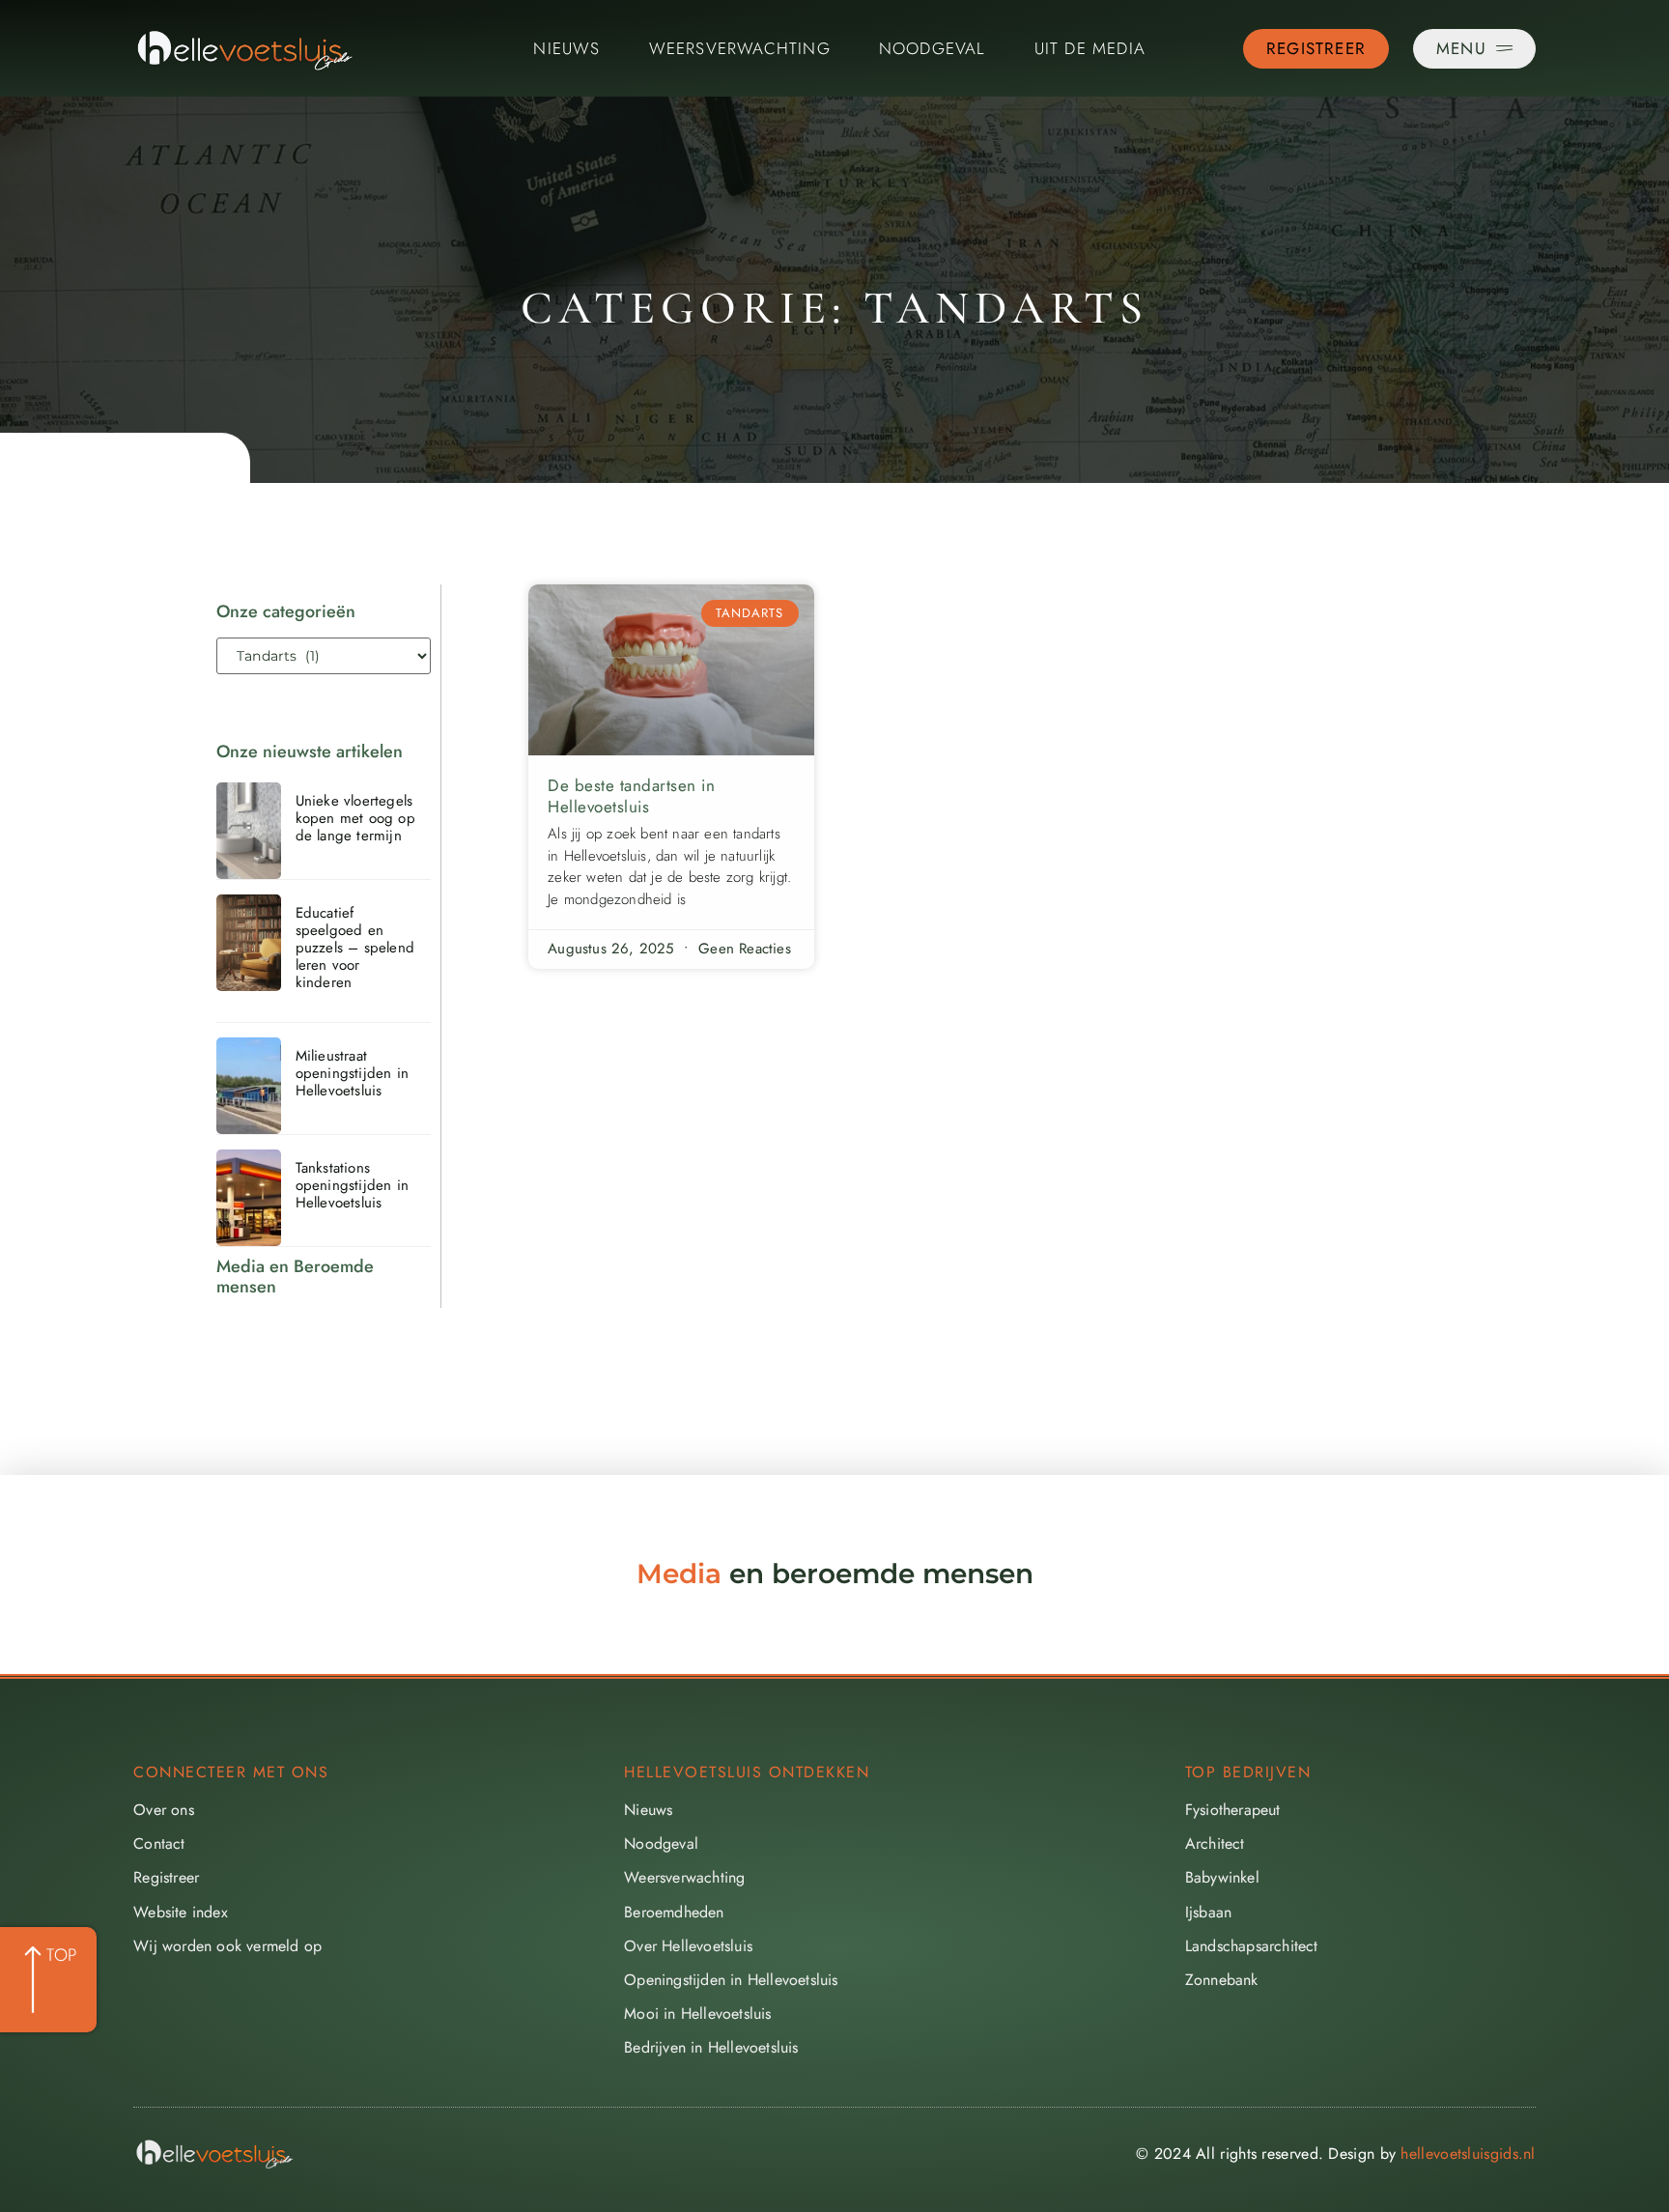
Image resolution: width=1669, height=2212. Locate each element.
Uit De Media (1090, 48)
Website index (181, 1912)
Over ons (164, 1810)
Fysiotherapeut (1233, 1810)
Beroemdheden (674, 1912)
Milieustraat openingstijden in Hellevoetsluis (352, 1073)
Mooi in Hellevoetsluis (697, 2013)
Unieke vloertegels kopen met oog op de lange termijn (355, 818)
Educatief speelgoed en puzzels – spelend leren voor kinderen (355, 948)
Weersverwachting (740, 48)
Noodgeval (933, 48)
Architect (1215, 1843)
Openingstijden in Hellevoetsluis (731, 1980)
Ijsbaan (1208, 1912)
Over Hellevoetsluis (688, 1946)
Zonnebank (1222, 1980)
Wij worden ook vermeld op (227, 1946)
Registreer (166, 1877)
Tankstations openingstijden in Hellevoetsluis (352, 1185)
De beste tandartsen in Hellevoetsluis (631, 796)
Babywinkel (1222, 1877)
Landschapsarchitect (1252, 1946)
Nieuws (566, 48)
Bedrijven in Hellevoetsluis (711, 2047)
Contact (159, 1843)
